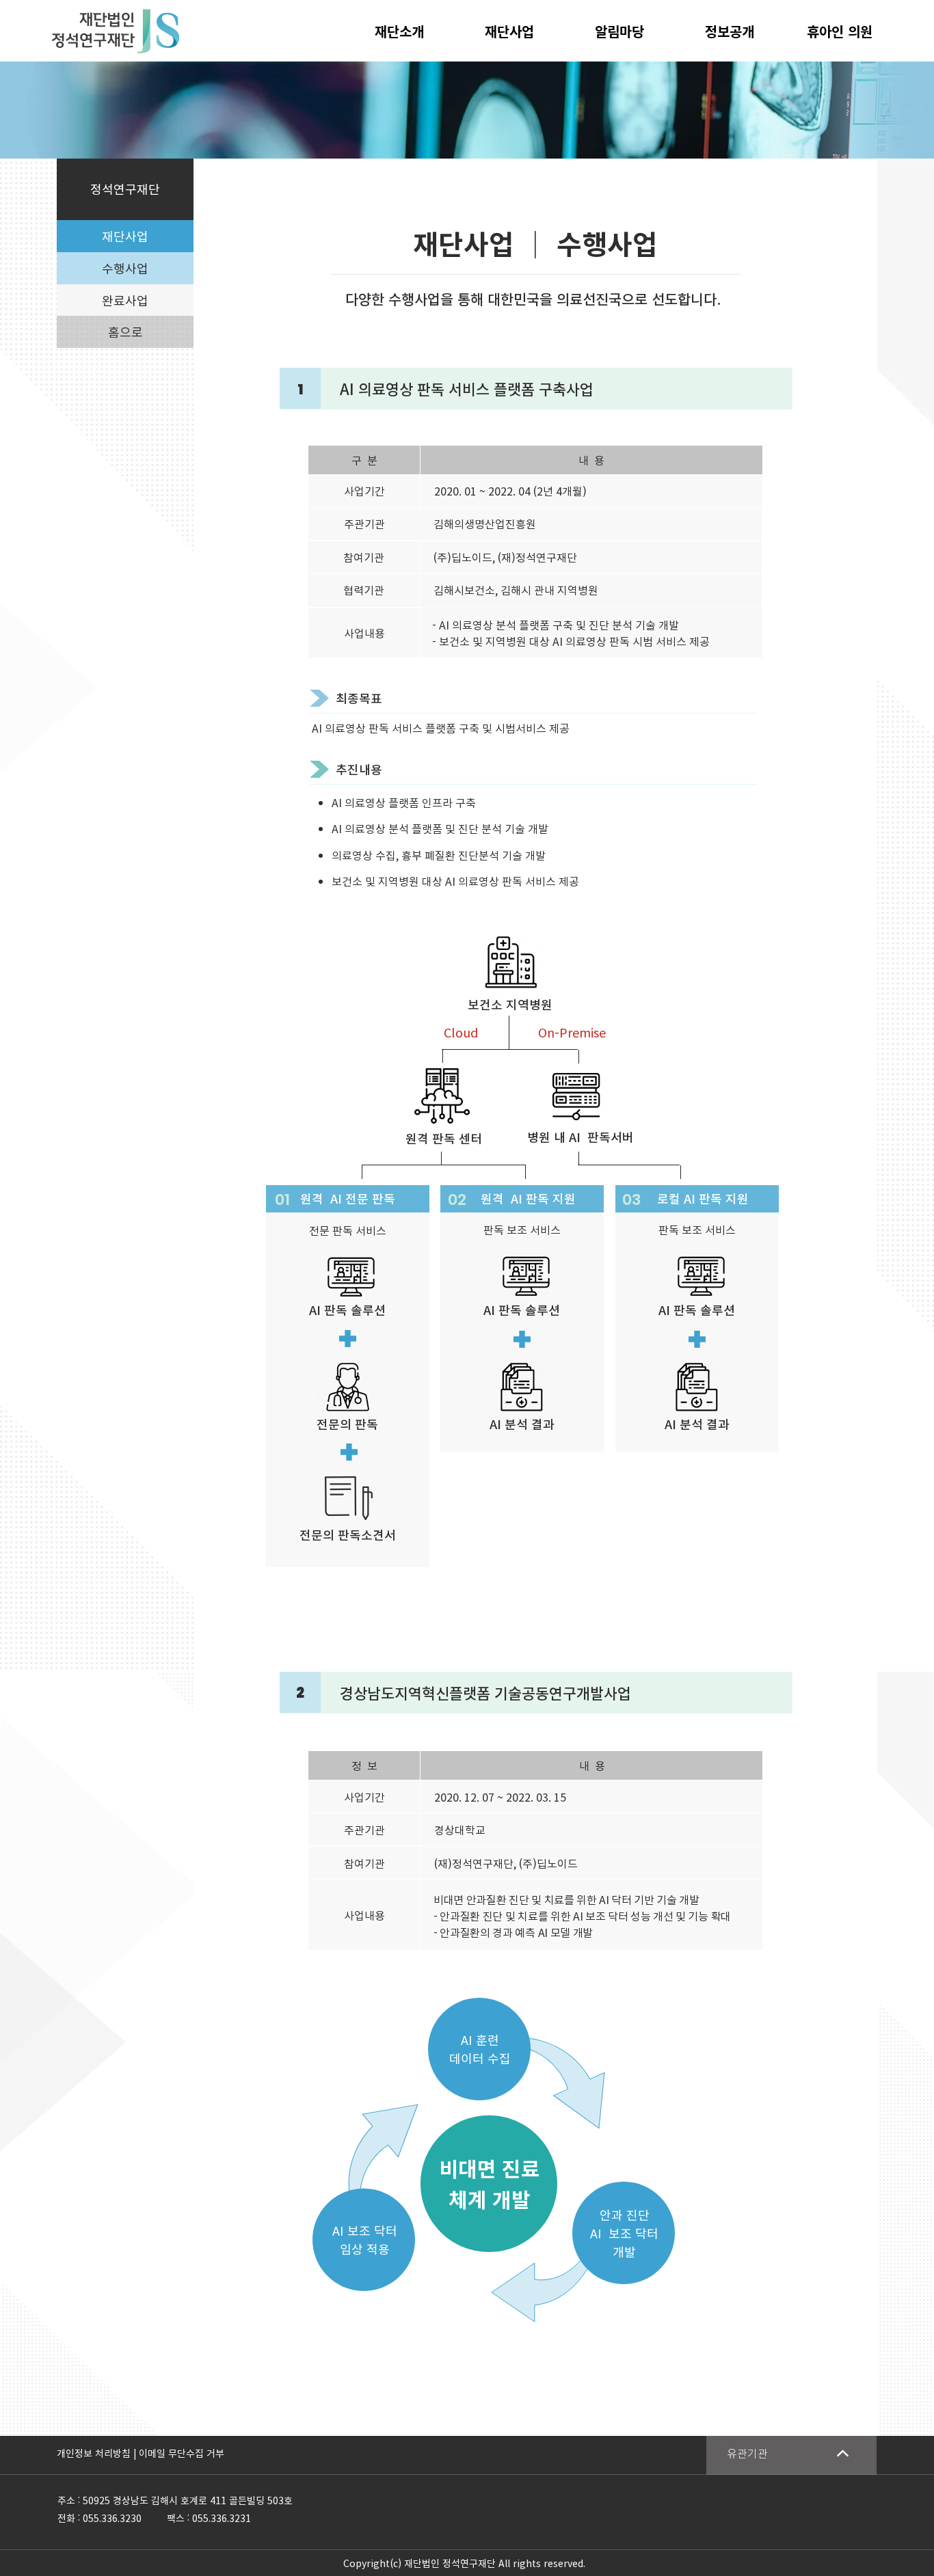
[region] (791, 2455)
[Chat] (842, 2453)
